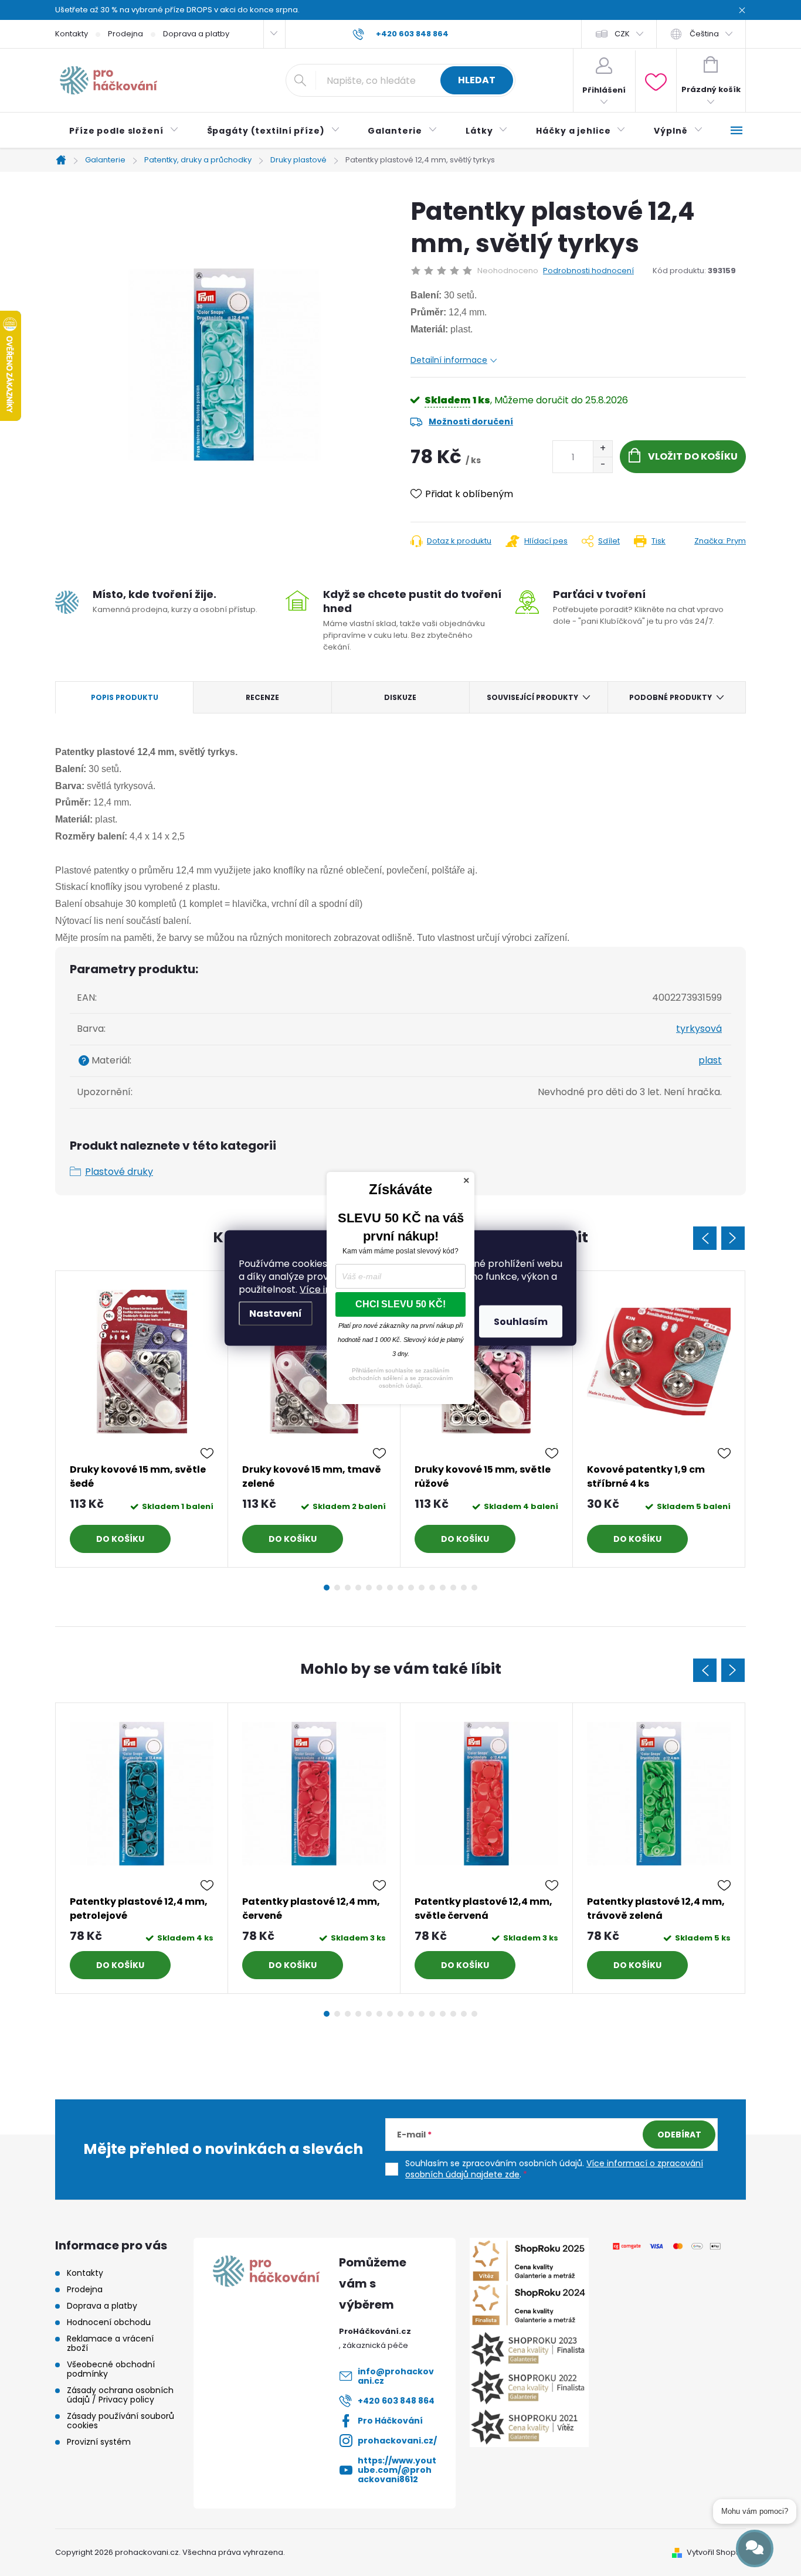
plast (710, 1060)
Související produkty (532, 697)
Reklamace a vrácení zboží (110, 2343)
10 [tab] (422, 1588)
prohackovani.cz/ (397, 2441)
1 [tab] (327, 1588)
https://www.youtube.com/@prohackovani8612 (397, 2470)
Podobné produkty (671, 697)
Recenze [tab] (262, 697)
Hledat (477, 80)
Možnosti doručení (471, 422)
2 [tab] (337, 1588)
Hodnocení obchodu (109, 2322)
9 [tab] (411, 1588)
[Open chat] (755, 2548)
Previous (705, 1238)
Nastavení (276, 1314)
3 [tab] (348, 1588)
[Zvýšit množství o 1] (603, 449)
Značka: (720, 541)
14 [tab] (464, 1588)
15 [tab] (474, 1588)
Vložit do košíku (693, 456)
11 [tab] (432, 1588)
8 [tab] (400, 1588)
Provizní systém (99, 2442)
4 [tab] (358, 1588)
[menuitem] (124, 131)
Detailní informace (449, 360)
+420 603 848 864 (396, 2401)
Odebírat (679, 2135)
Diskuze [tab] (400, 697)
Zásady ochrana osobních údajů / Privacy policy (120, 2395)
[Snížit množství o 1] (603, 465)
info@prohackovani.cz (396, 2376)
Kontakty (72, 34)
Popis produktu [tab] (125, 697)
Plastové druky (119, 1172)
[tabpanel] (142, 1419)
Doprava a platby (196, 34)
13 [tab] (453, 1588)
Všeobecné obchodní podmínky (111, 2369)
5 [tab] (369, 1588)
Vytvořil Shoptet (716, 2552)
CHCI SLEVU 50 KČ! (400, 1304)
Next (733, 1238)
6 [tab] (379, 1588)
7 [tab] (390, 1588)
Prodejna (125, 34)
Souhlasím (521, 1322)
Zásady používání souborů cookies (121, 2421)
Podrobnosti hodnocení (588, 271)
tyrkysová (699, 1029)
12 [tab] (443, 1588)
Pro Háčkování (390, 2421)
